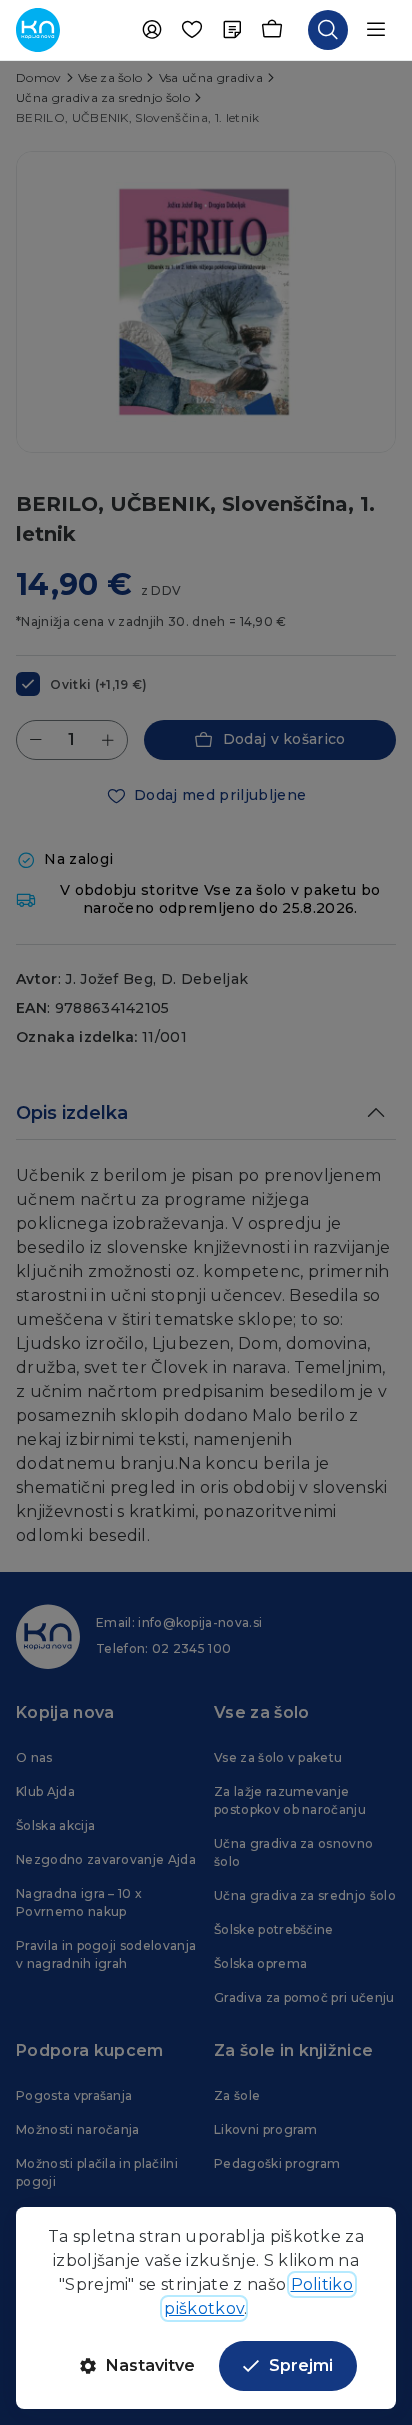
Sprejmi (301, 2365)
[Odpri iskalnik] (328, 30)
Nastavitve (150, 2365)
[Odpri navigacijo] (376, 30)
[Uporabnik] (152, 30)
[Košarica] (272, 30)
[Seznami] (232, 30)
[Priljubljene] (192, 30)
